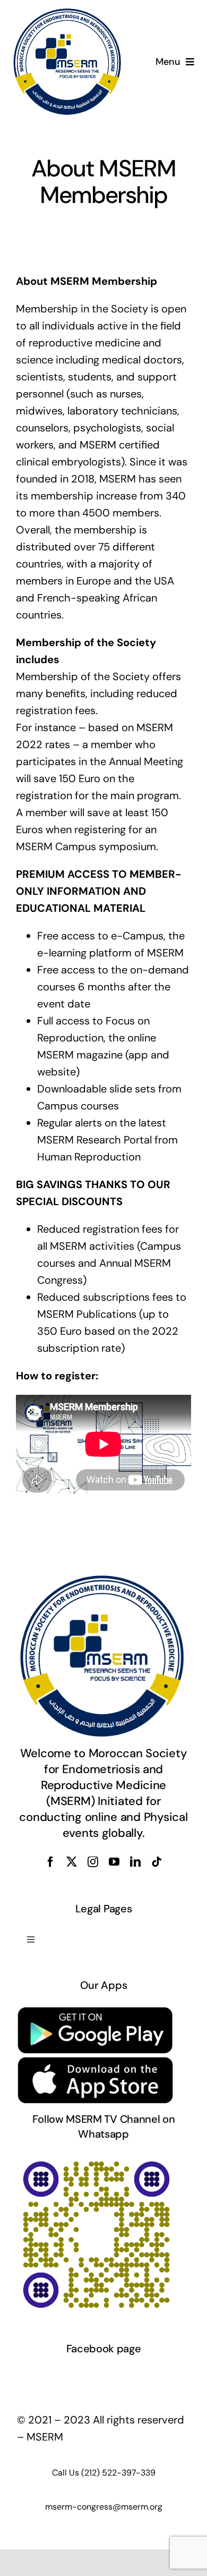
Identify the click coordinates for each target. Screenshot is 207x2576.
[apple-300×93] (96, 2061)
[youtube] (114, 1862)
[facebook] (50, 1862)
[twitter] (72, 1862)
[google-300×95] (96, 2011)
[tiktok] (157, 1862)
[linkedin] (135, 1862)
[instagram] (93, 1862)
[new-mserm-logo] (68, 13)
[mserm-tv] (96, 2159)
